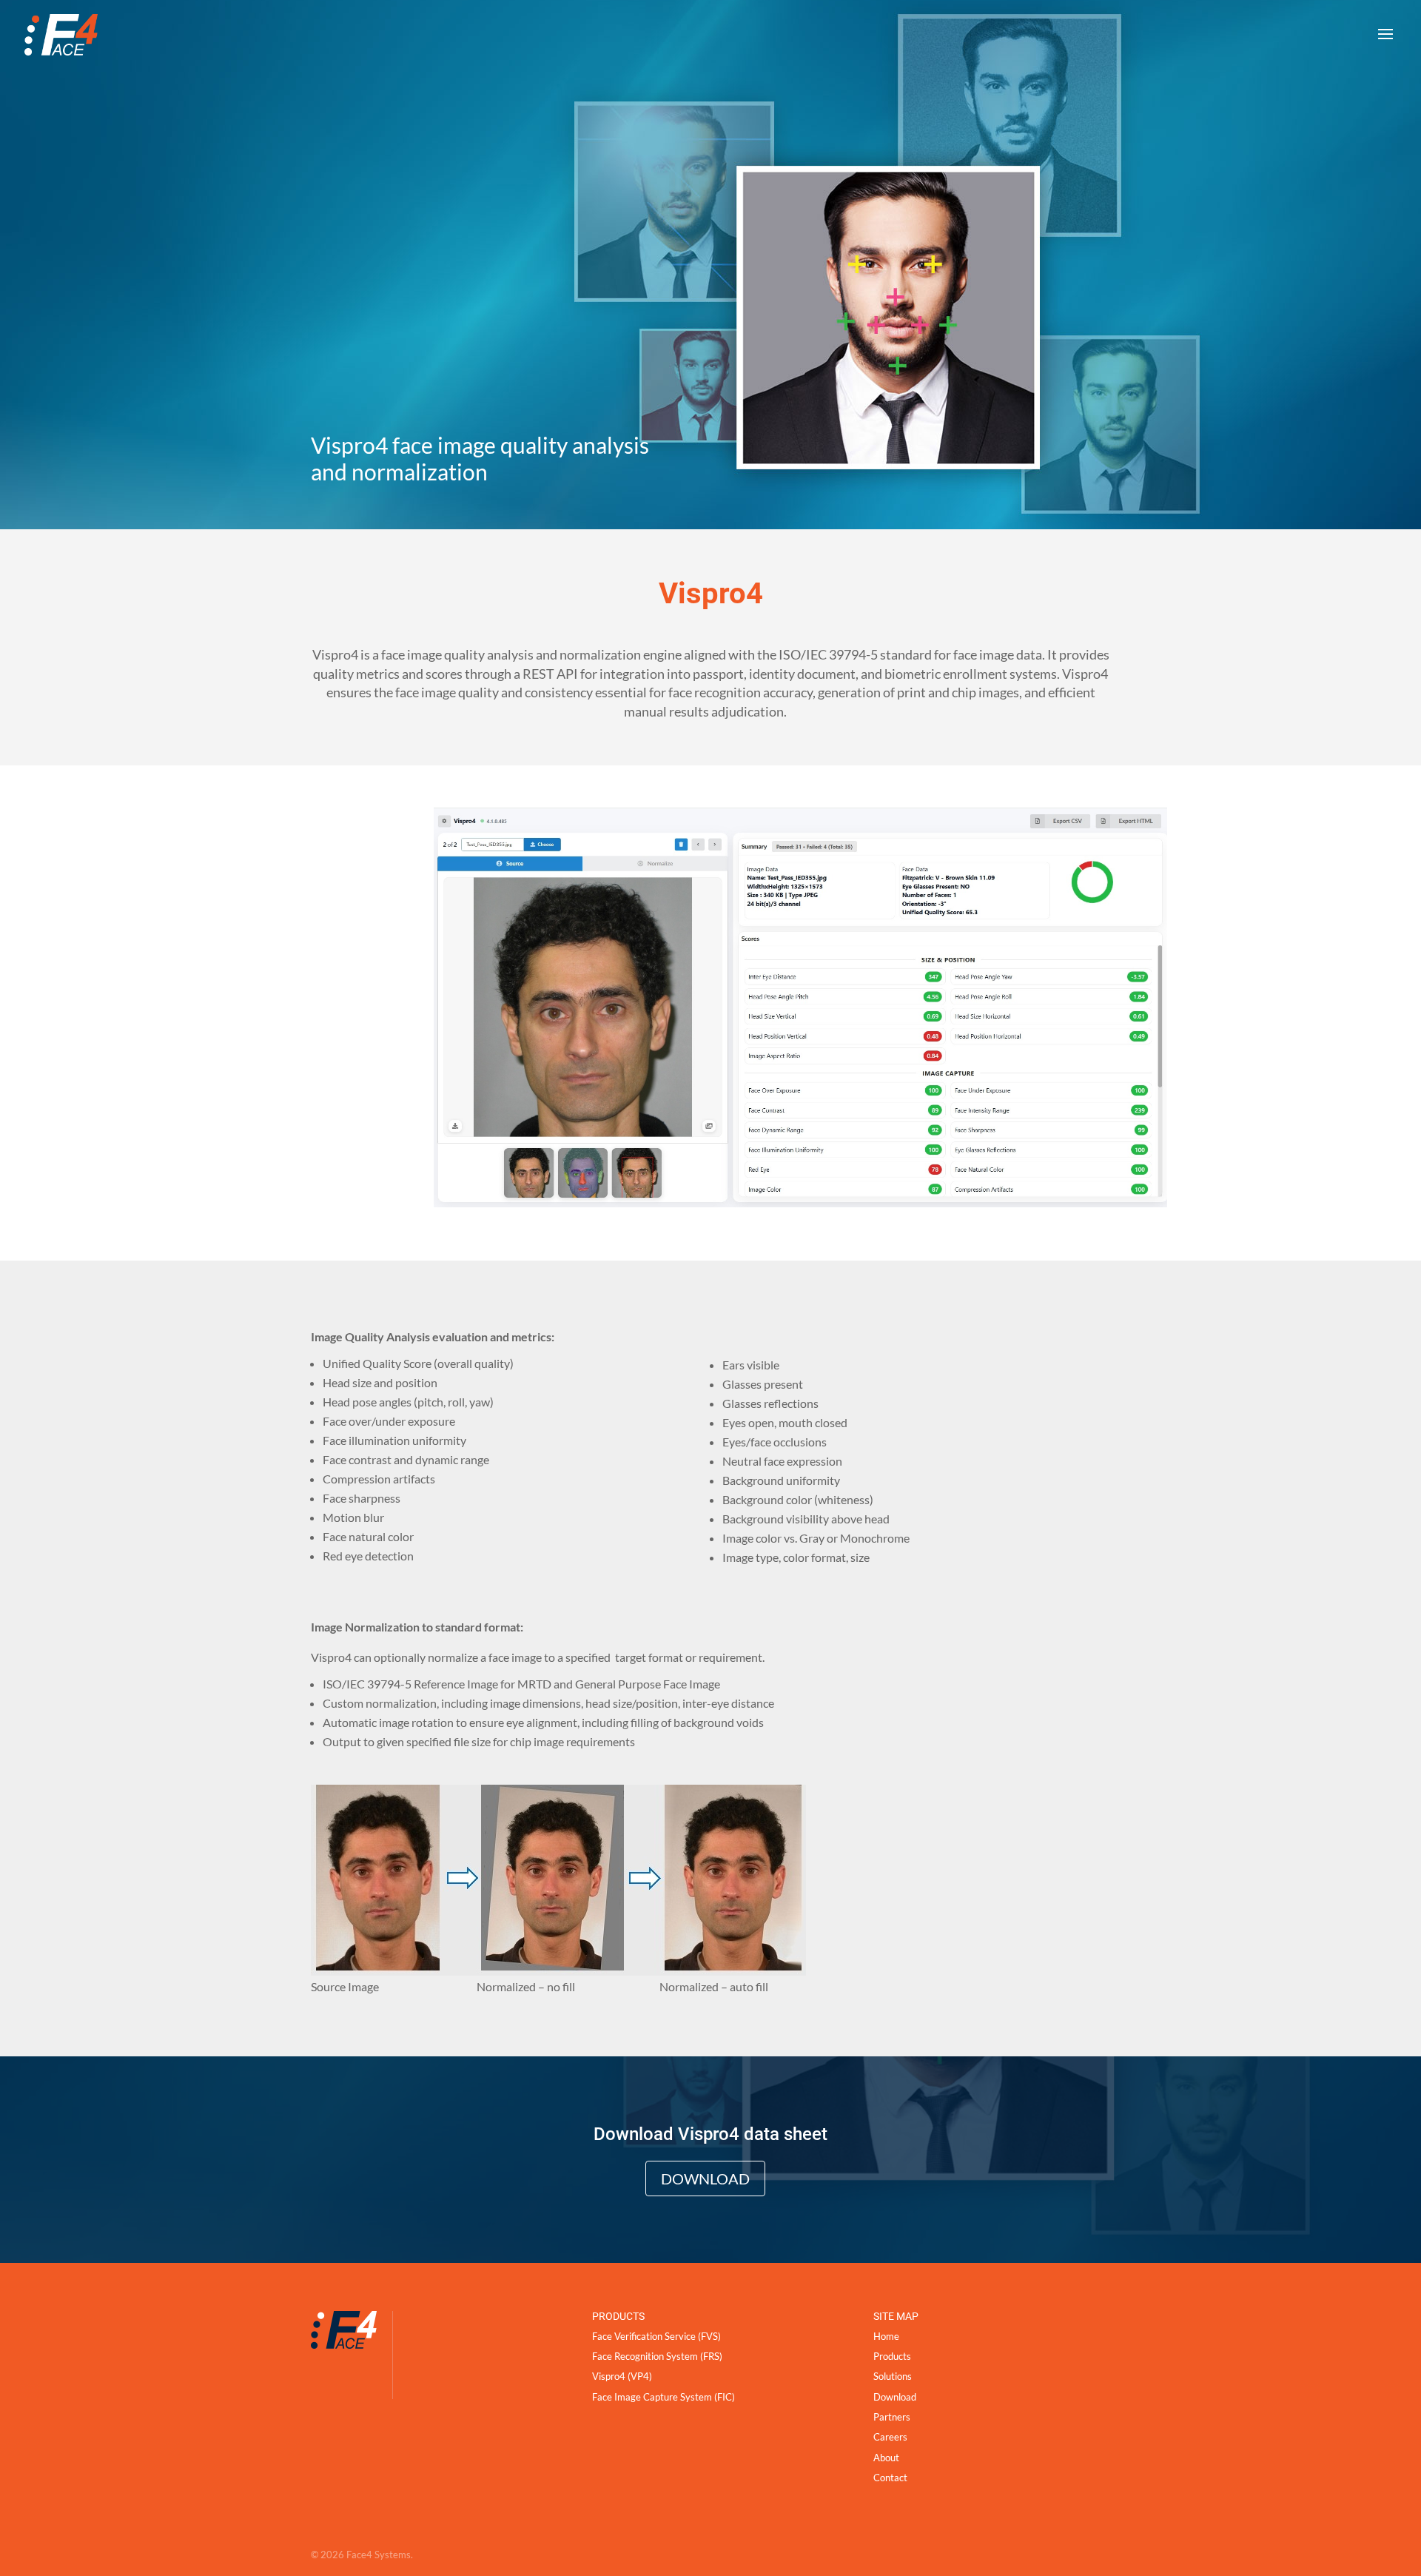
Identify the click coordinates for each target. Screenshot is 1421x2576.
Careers (890, 2437)
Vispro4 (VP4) (622, 2376)
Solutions (893, 2376)
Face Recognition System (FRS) (657, 2356)
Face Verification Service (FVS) (656, 2336)
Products (892, 2356)
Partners (892, 2417)
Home (886, 2336)
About (886, 2457)
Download (705, 2178)
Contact (890, 2478)
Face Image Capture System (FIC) (664, 2397)
